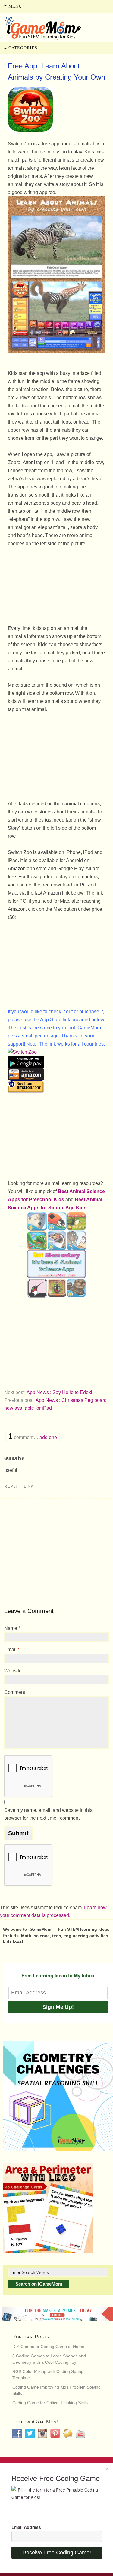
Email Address (26, 2527)
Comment (15, 1692)
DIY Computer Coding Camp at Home (48, 2347)
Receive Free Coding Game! (57, 2553)
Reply (11, 1486)
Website (13, 1671)
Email (12, 1649)
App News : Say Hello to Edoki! (60, 1392)
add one (48, 1437)
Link (29, 1486)
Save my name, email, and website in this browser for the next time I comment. (48, 1814)
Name (12, 1628)
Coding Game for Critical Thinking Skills (50, 2403)
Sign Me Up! (58, 2007)
